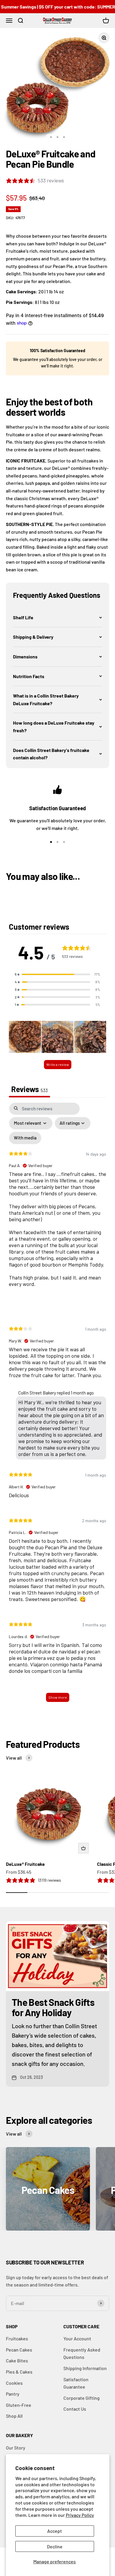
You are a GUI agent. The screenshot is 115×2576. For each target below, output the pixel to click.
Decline (55, 2546)
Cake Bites (17, 2360)
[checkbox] (25, 1138)
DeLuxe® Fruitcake (25, 1864)
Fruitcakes (17, 2338)
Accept (55, 2531)
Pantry (13, 2394)
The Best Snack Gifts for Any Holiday (53, 2007)
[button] (57, 618)
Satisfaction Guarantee (76, 2383)
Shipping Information (85, 2368)
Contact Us (75, 2409)
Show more (58, 1697)
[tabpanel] (57, 1405)
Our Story (16, 2448)
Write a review (58, 1064)
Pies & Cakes (19, 2372)
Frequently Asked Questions (82, 2353)
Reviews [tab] (29, 1089)
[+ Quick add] (83, 1848)
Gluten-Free (19, 2405)
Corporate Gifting (82, 2398)
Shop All (14, 2416)
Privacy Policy (80, 2515)
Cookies (14, 2383)
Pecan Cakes (19, 2350)
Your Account (77, 2338)
